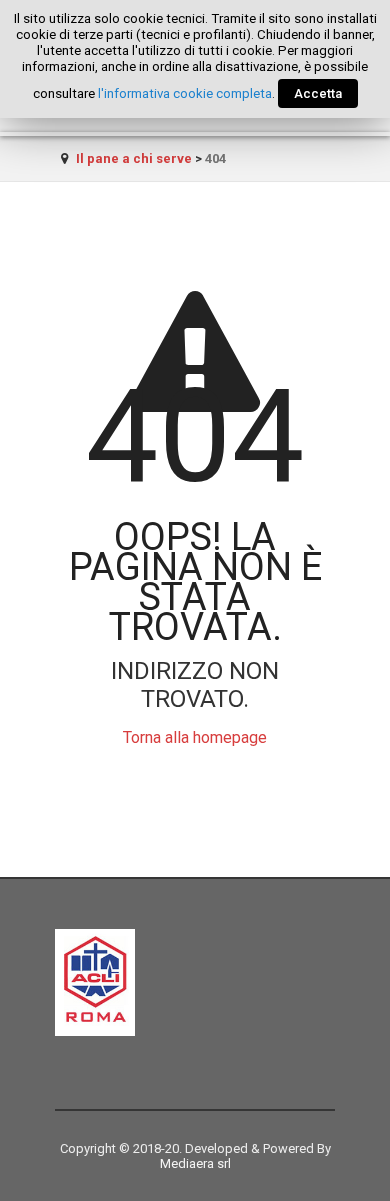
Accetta (318, 93)
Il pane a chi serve (134, 158)
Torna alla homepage (195, 737)
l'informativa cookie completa (185, 93)
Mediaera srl (195, 1163)
